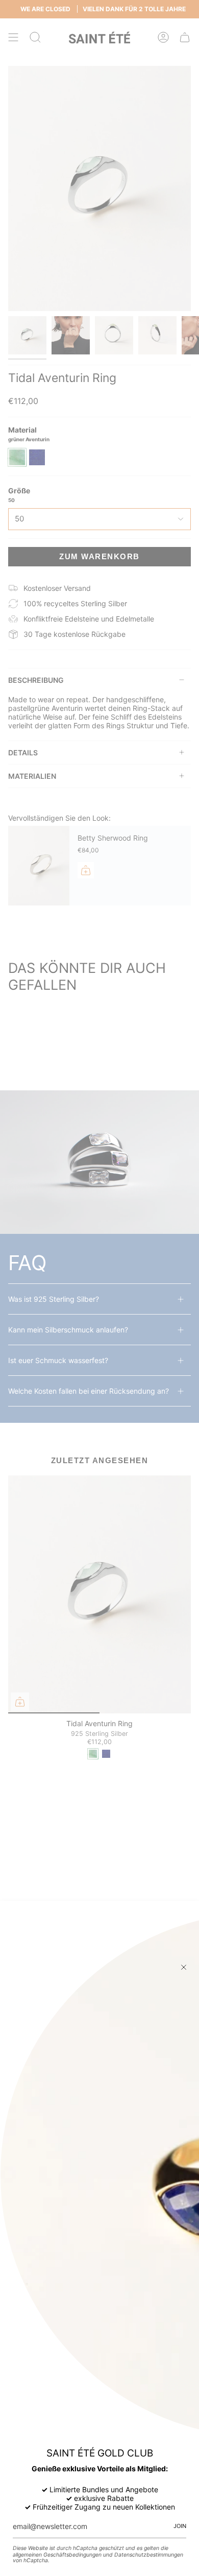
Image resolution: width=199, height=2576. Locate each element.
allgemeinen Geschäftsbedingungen (57, 2555)
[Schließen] (184, 1967)
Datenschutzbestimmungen (149, 2555)
